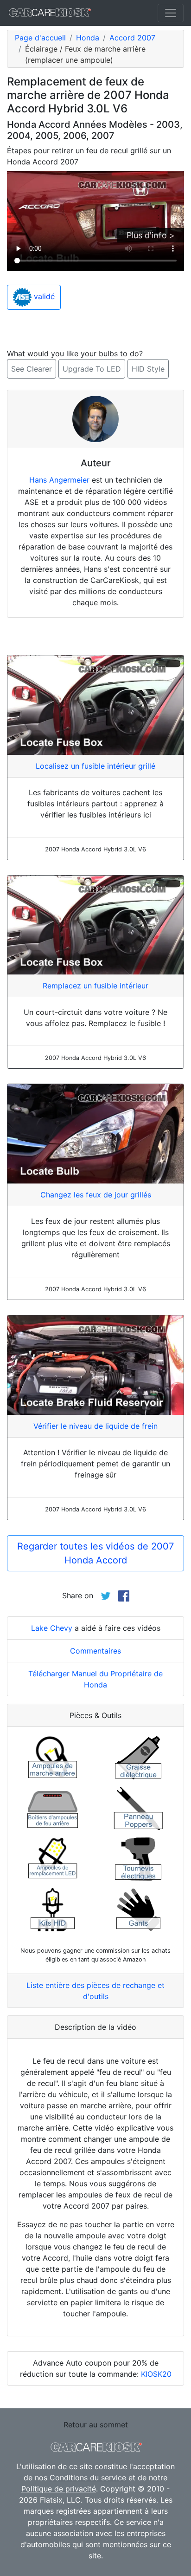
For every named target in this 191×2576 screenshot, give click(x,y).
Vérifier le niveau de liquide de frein (95, 1426)
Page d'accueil (40, 38)
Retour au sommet (96, 2425)
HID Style (148, 369)
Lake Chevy (52, 1628)
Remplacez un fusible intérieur (95, 986)
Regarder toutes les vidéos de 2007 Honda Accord (95, 1553)
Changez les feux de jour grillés (96, 1195)
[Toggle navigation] (171, 13)
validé (43, 297)
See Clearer (32, 369)
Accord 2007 (132, 38)
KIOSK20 (156, 2374)
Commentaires (95, 1651)
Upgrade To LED (92, 369)
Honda (88, 38)
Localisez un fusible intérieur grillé (95, 766)
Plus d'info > (151, 235)
